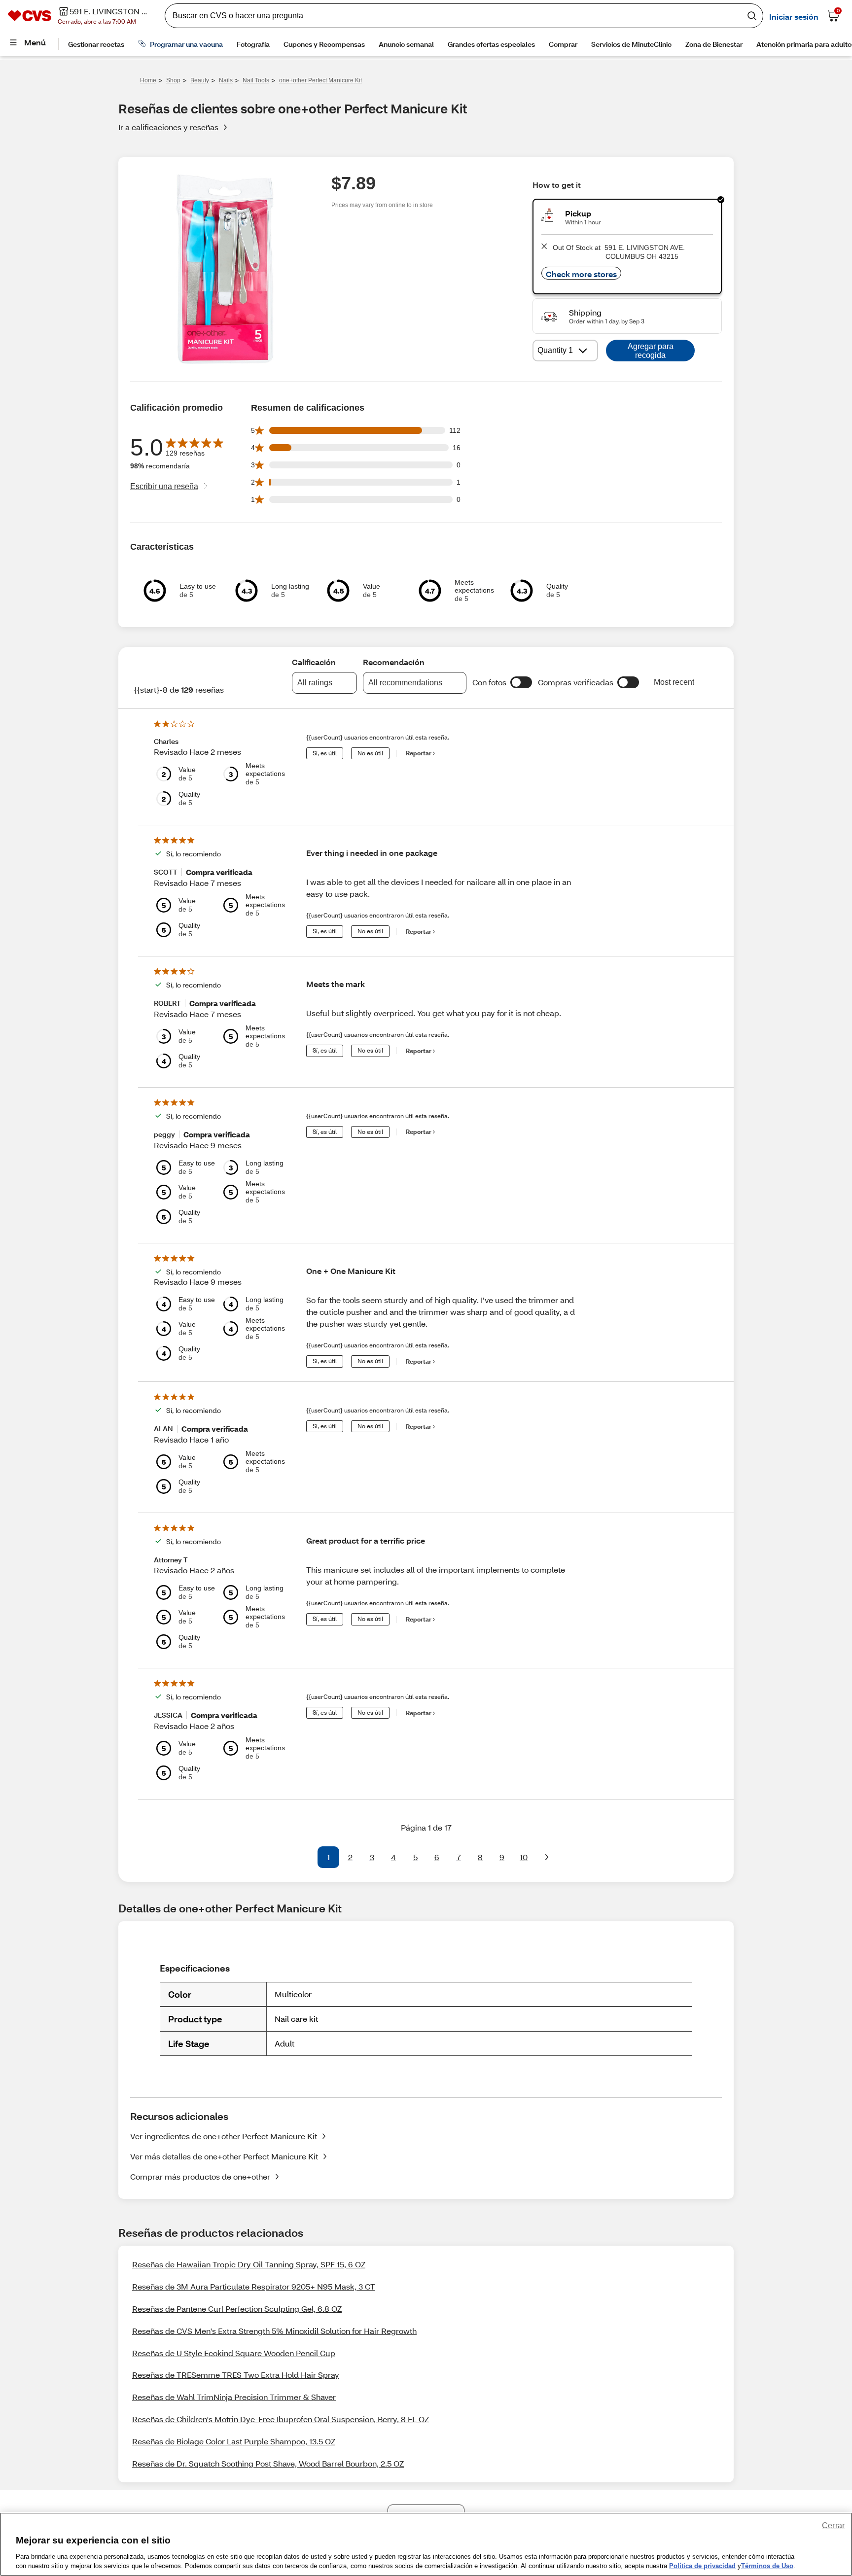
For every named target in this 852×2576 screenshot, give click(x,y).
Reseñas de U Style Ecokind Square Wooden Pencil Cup (234, 2353)
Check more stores (581, 274)
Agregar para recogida (651, 351)
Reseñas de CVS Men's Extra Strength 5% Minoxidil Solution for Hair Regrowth (274, 2331)
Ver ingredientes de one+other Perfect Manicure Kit (224, 2136)
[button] (521, 682)
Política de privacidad (702, 2566)
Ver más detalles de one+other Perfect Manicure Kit (224, 2156)
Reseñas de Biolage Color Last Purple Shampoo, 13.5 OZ (234, 2441)
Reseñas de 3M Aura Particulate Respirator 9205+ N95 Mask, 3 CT (254, 2286)
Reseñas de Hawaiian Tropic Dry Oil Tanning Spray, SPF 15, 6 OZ (249, 2264)
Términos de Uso (767, 2566)
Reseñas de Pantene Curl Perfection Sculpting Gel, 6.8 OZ (237, 2309)
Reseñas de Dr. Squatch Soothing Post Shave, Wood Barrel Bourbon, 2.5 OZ (268, 2463)
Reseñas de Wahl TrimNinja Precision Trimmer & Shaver (234, 2397)
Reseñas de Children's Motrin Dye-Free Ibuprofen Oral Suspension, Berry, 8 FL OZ (281, 2419)
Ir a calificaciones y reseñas (168, 127)
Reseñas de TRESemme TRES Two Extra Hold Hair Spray (236, 2375)
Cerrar (833, 2525)
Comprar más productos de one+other (200, 2176)
